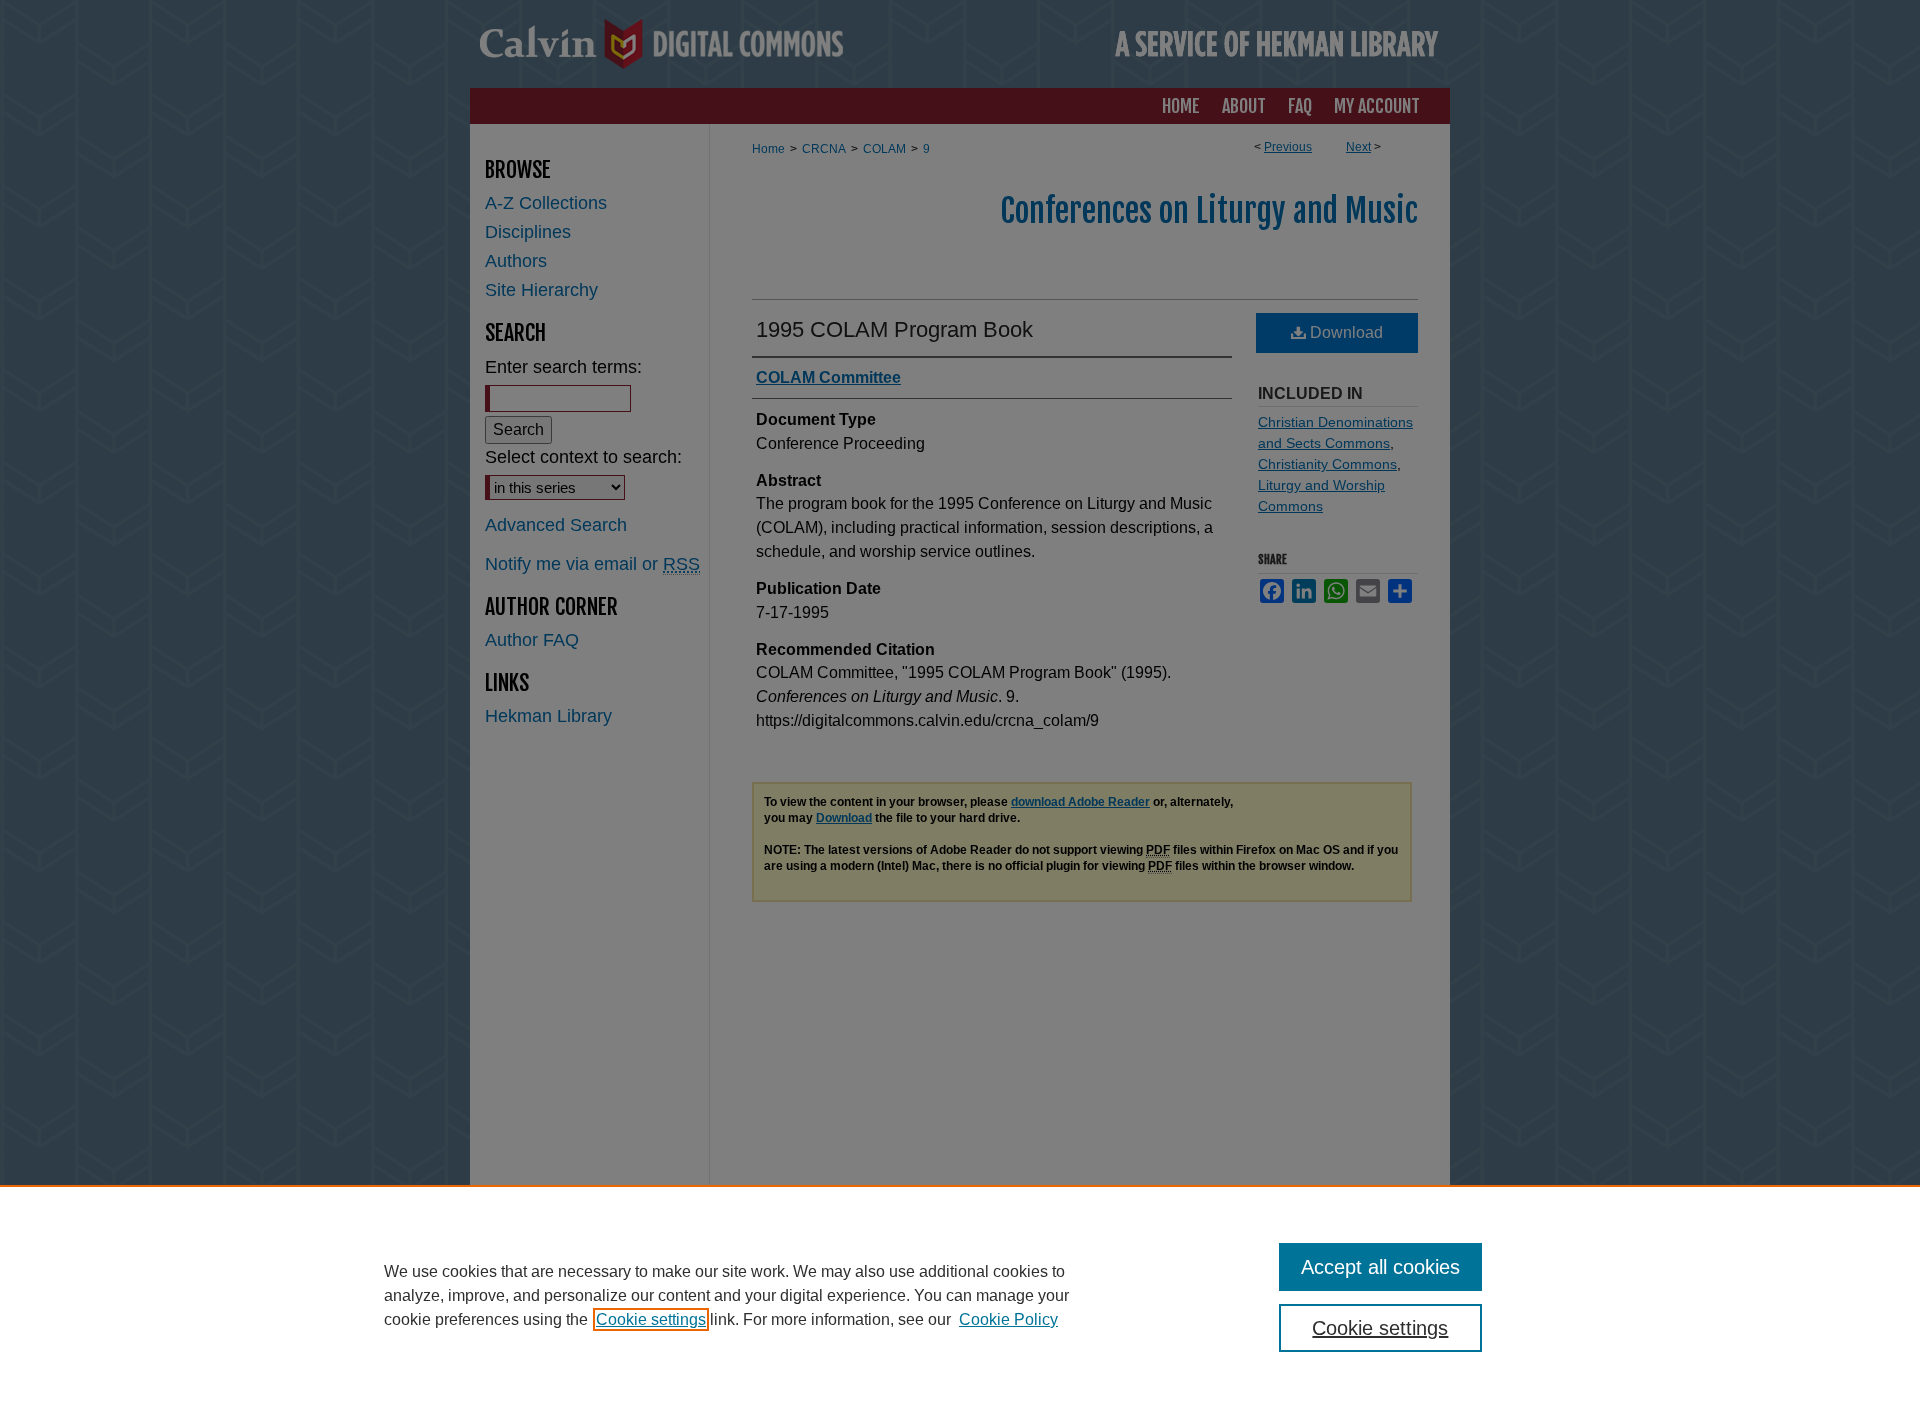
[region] (960, 1295)
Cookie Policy (1008, 1319)
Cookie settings (651, 1319)
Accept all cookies (1380, 1267)
